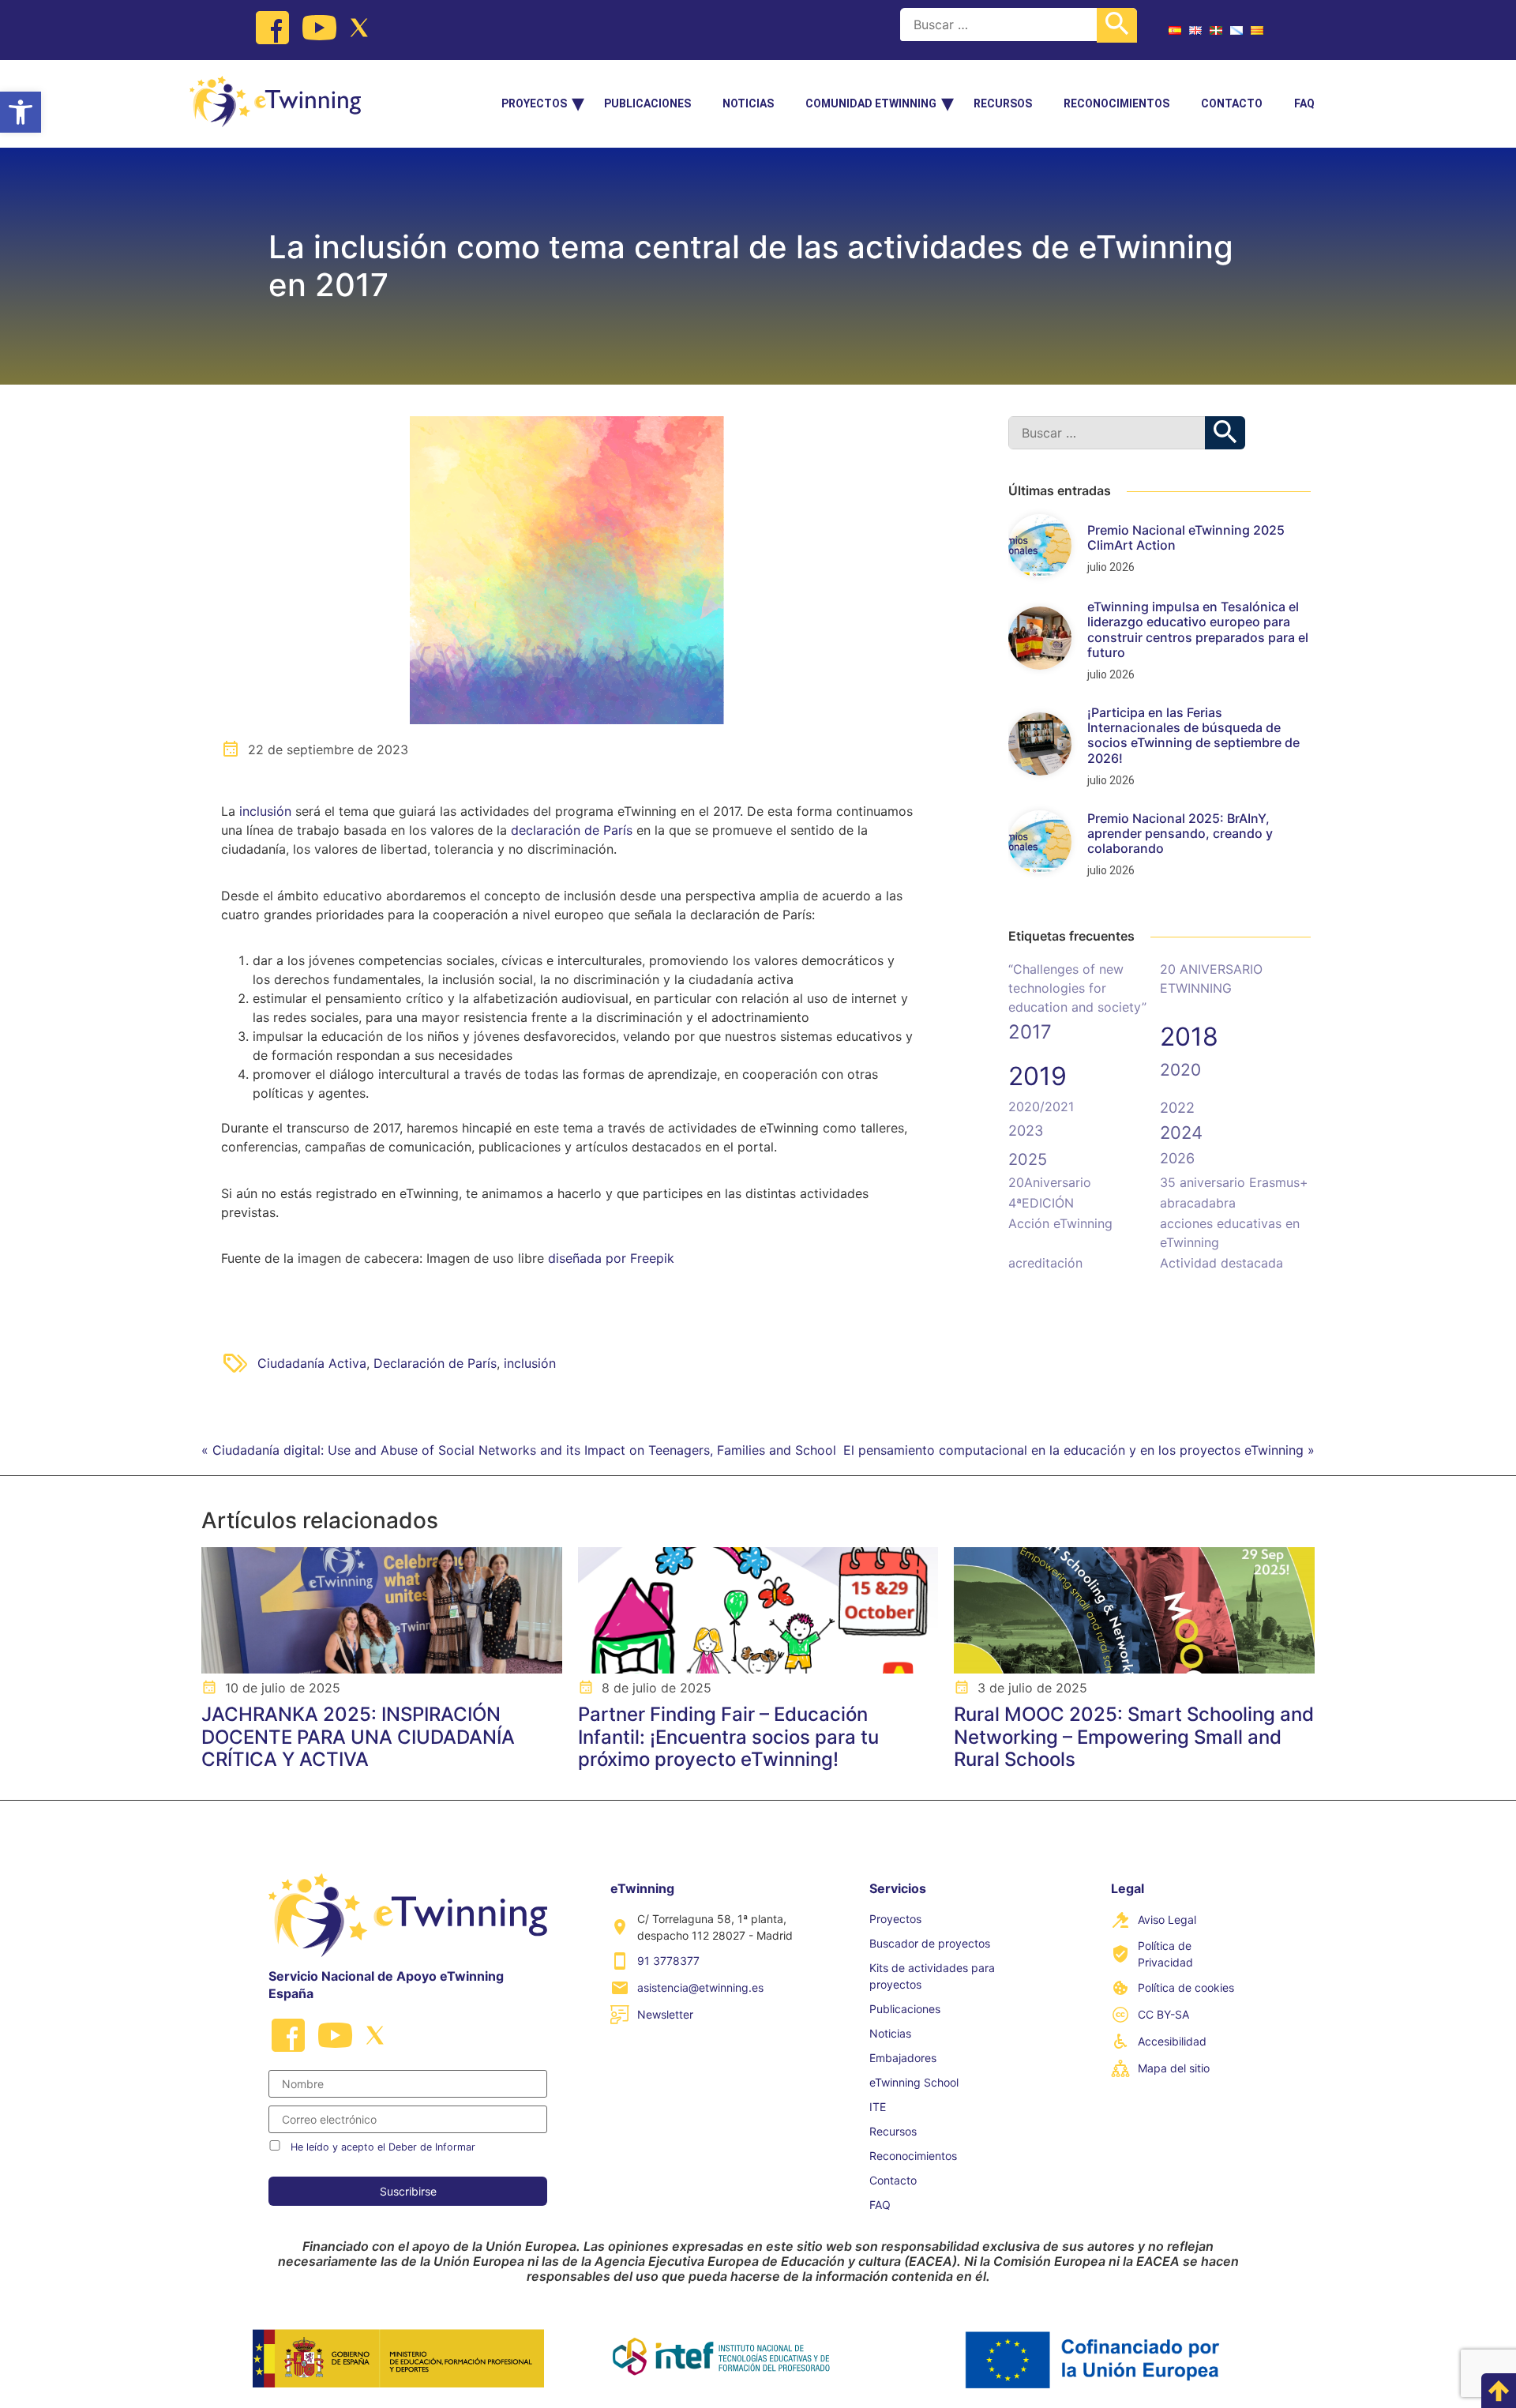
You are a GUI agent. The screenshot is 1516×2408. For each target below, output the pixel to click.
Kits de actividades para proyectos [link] (932, 1976)
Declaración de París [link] (435, 1363)
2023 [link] (1026, 1131)
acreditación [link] (1045, 1263)
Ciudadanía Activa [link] (312, 1363)
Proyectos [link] (534, 103)
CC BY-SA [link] (1163, 2014)
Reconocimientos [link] (1116, 103)
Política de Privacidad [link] (1165, 1954)
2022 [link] (1177, 1108)
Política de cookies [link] (1186, 1987)
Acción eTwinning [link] (1060, 1223)
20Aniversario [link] (1050, 1182)
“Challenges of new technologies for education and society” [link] (1077, 988)
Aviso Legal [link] (1167, 1920)
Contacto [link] (1232, 103)
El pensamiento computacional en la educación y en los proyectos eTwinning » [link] (1079, 1450)
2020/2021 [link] (1041, 1106)
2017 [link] (1030, 1032)
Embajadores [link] (903, 2058)
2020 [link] (1180, 1070)
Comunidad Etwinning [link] (871, 103)
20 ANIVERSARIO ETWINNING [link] (1211, 979)
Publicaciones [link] (647, 103)
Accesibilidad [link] (1172, 2041)
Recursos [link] (1003, 103)
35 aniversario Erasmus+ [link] (1234, 1182)
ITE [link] (878, 2107)
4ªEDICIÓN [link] (1041, 1203)
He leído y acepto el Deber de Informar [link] (383, 2147)
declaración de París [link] (574, 830)
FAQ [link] (1304, 103)
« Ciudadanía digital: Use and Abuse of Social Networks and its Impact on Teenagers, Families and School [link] (519, 1450)
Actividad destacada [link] (1221, 1263)
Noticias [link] (748, 103)
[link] (21, 112)
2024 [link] (1181, 1133)
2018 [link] (1189, 1037)
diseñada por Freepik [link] (611, 1258)
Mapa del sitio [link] (1174, 2068)
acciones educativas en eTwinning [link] (1230, 1233)
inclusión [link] (265, 811)
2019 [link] (1038, 1076)
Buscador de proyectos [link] (930, 1943)
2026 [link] (1177, 1158)
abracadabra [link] (1198, 1203)
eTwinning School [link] (914, 2082)
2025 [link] (1028, 1159)
